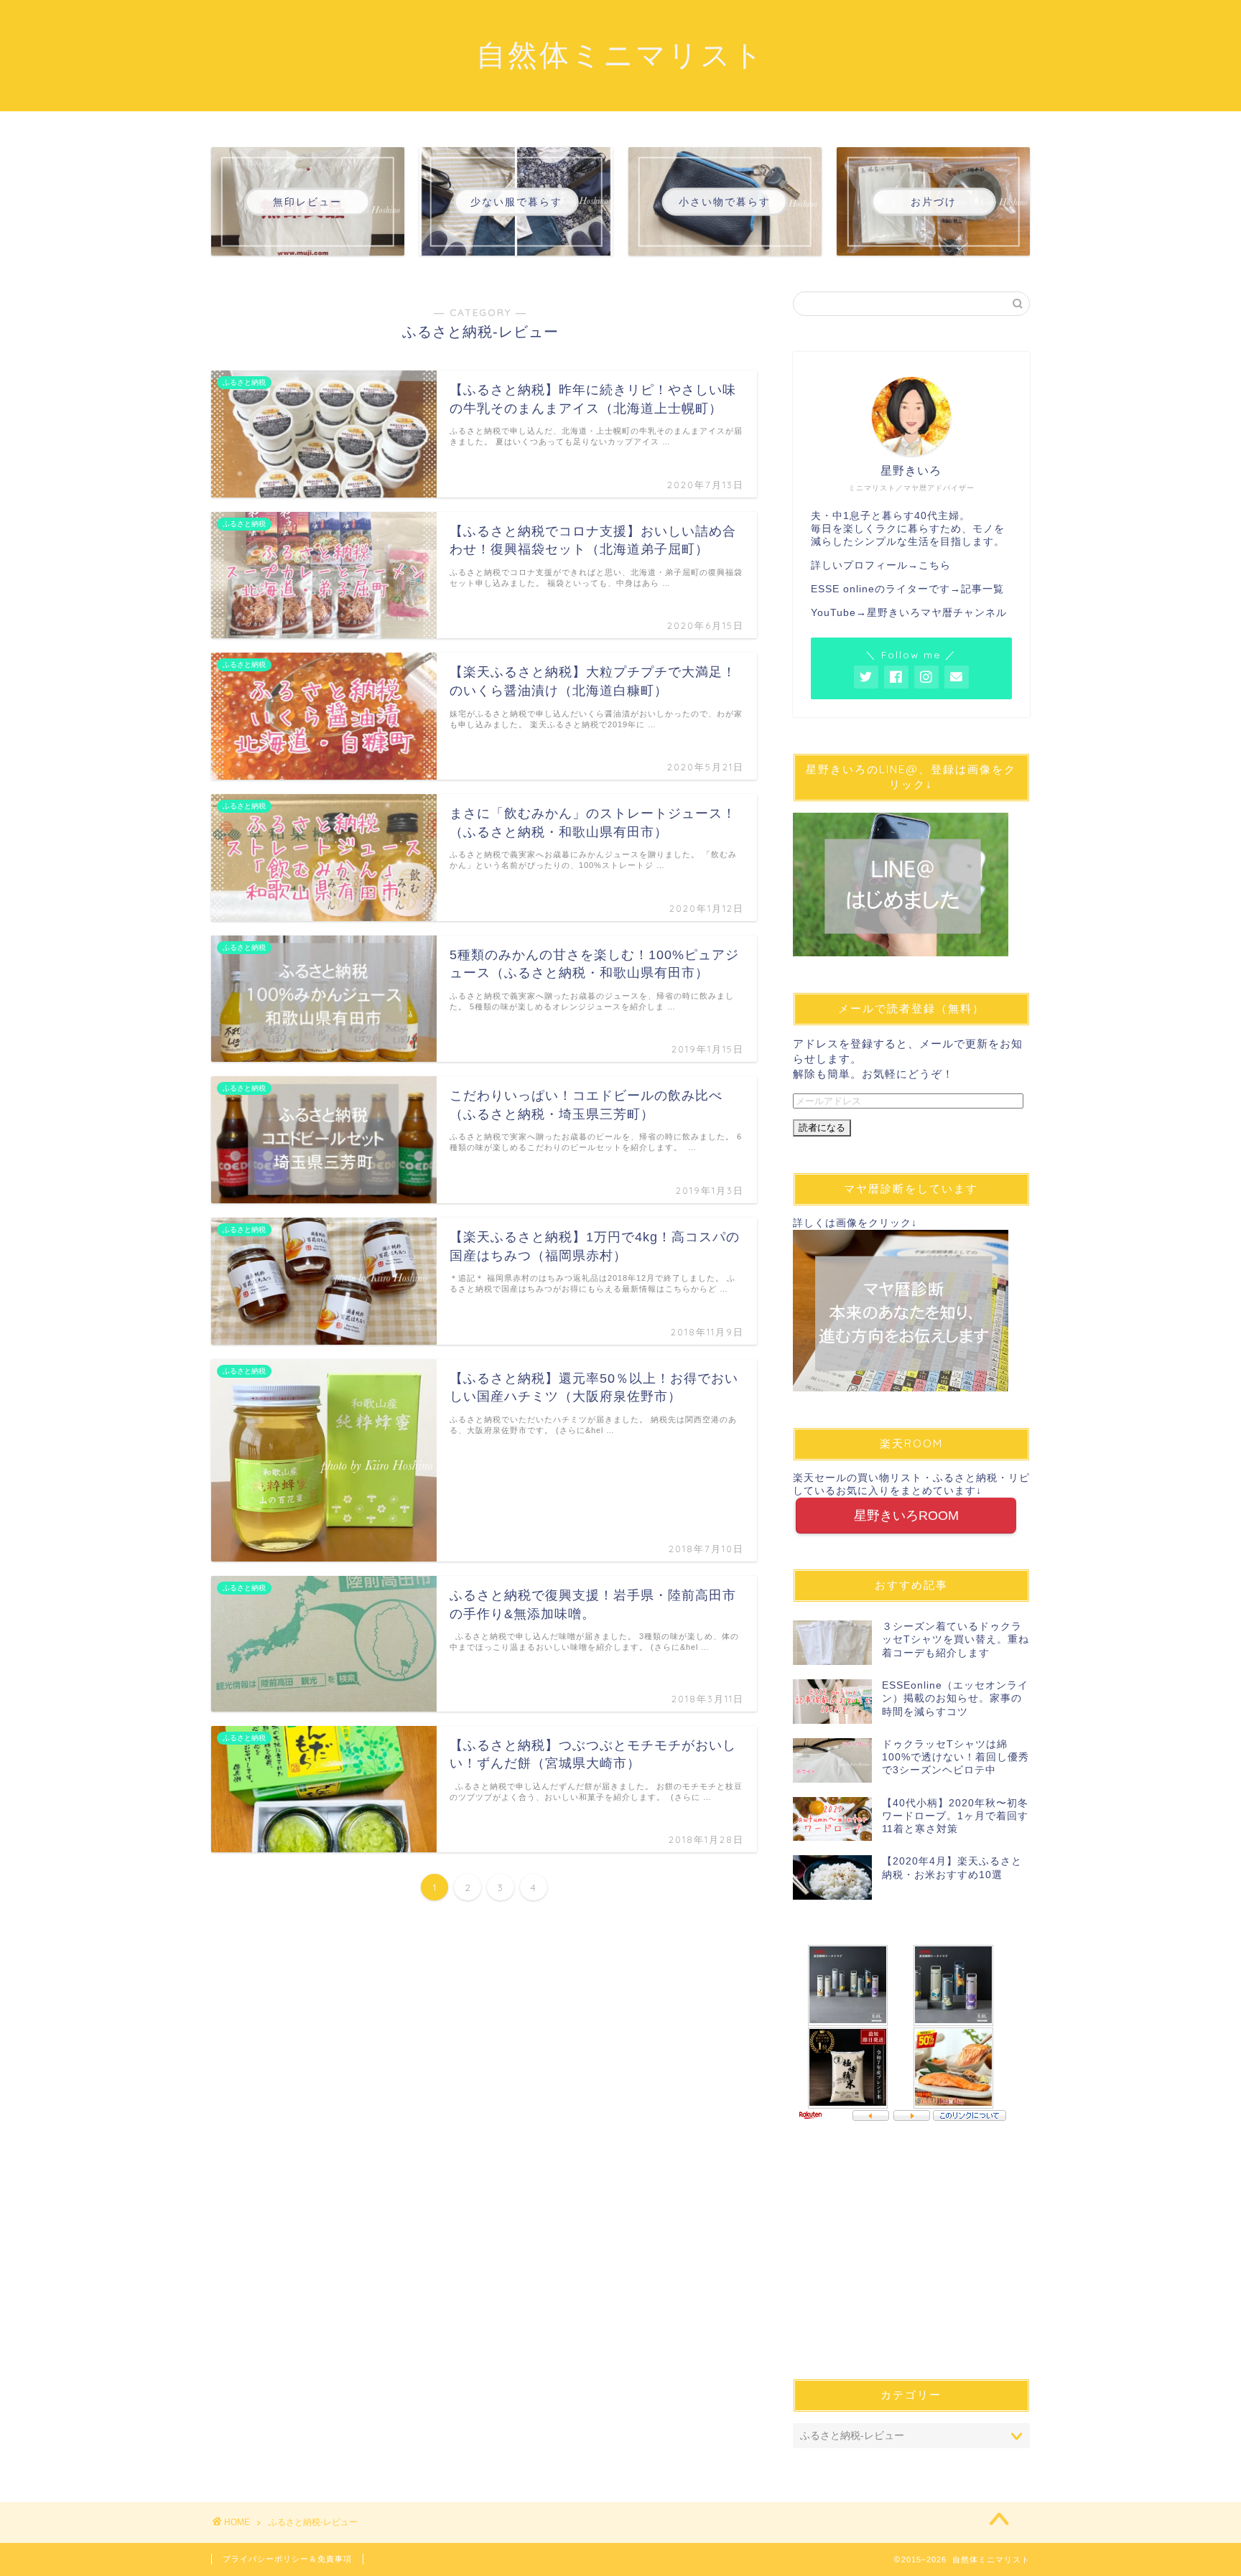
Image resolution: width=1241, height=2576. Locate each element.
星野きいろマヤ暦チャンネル (937, 613)
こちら (935, 565)
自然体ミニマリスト (620, 54)
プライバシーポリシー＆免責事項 (287, 2559)
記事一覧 (982, 589)
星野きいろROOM (906, 1516)
